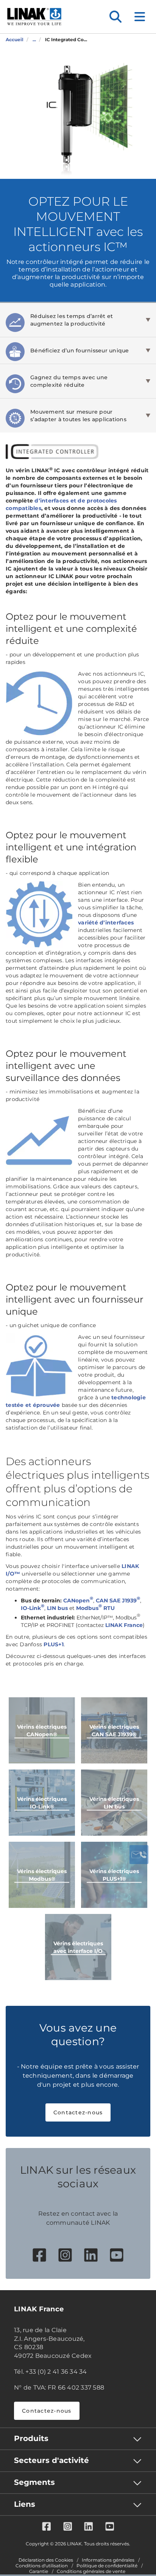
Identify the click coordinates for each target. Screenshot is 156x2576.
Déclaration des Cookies (46, 2560)
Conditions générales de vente (91, 2571)
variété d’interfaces (106, 923)
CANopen (78, 1601)
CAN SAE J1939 (118, 1601)
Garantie (39, 2571)
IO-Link (33, 1608)
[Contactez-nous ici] (139, 1855)
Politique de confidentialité (107, 2566)
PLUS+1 (54, 1644)
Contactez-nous (78, 2112)
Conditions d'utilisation (42, 2566)
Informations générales (108, 2560)
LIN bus (57, 1608)
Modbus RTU (95, 1608)
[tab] (78, 320)
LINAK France (124, 1625)
